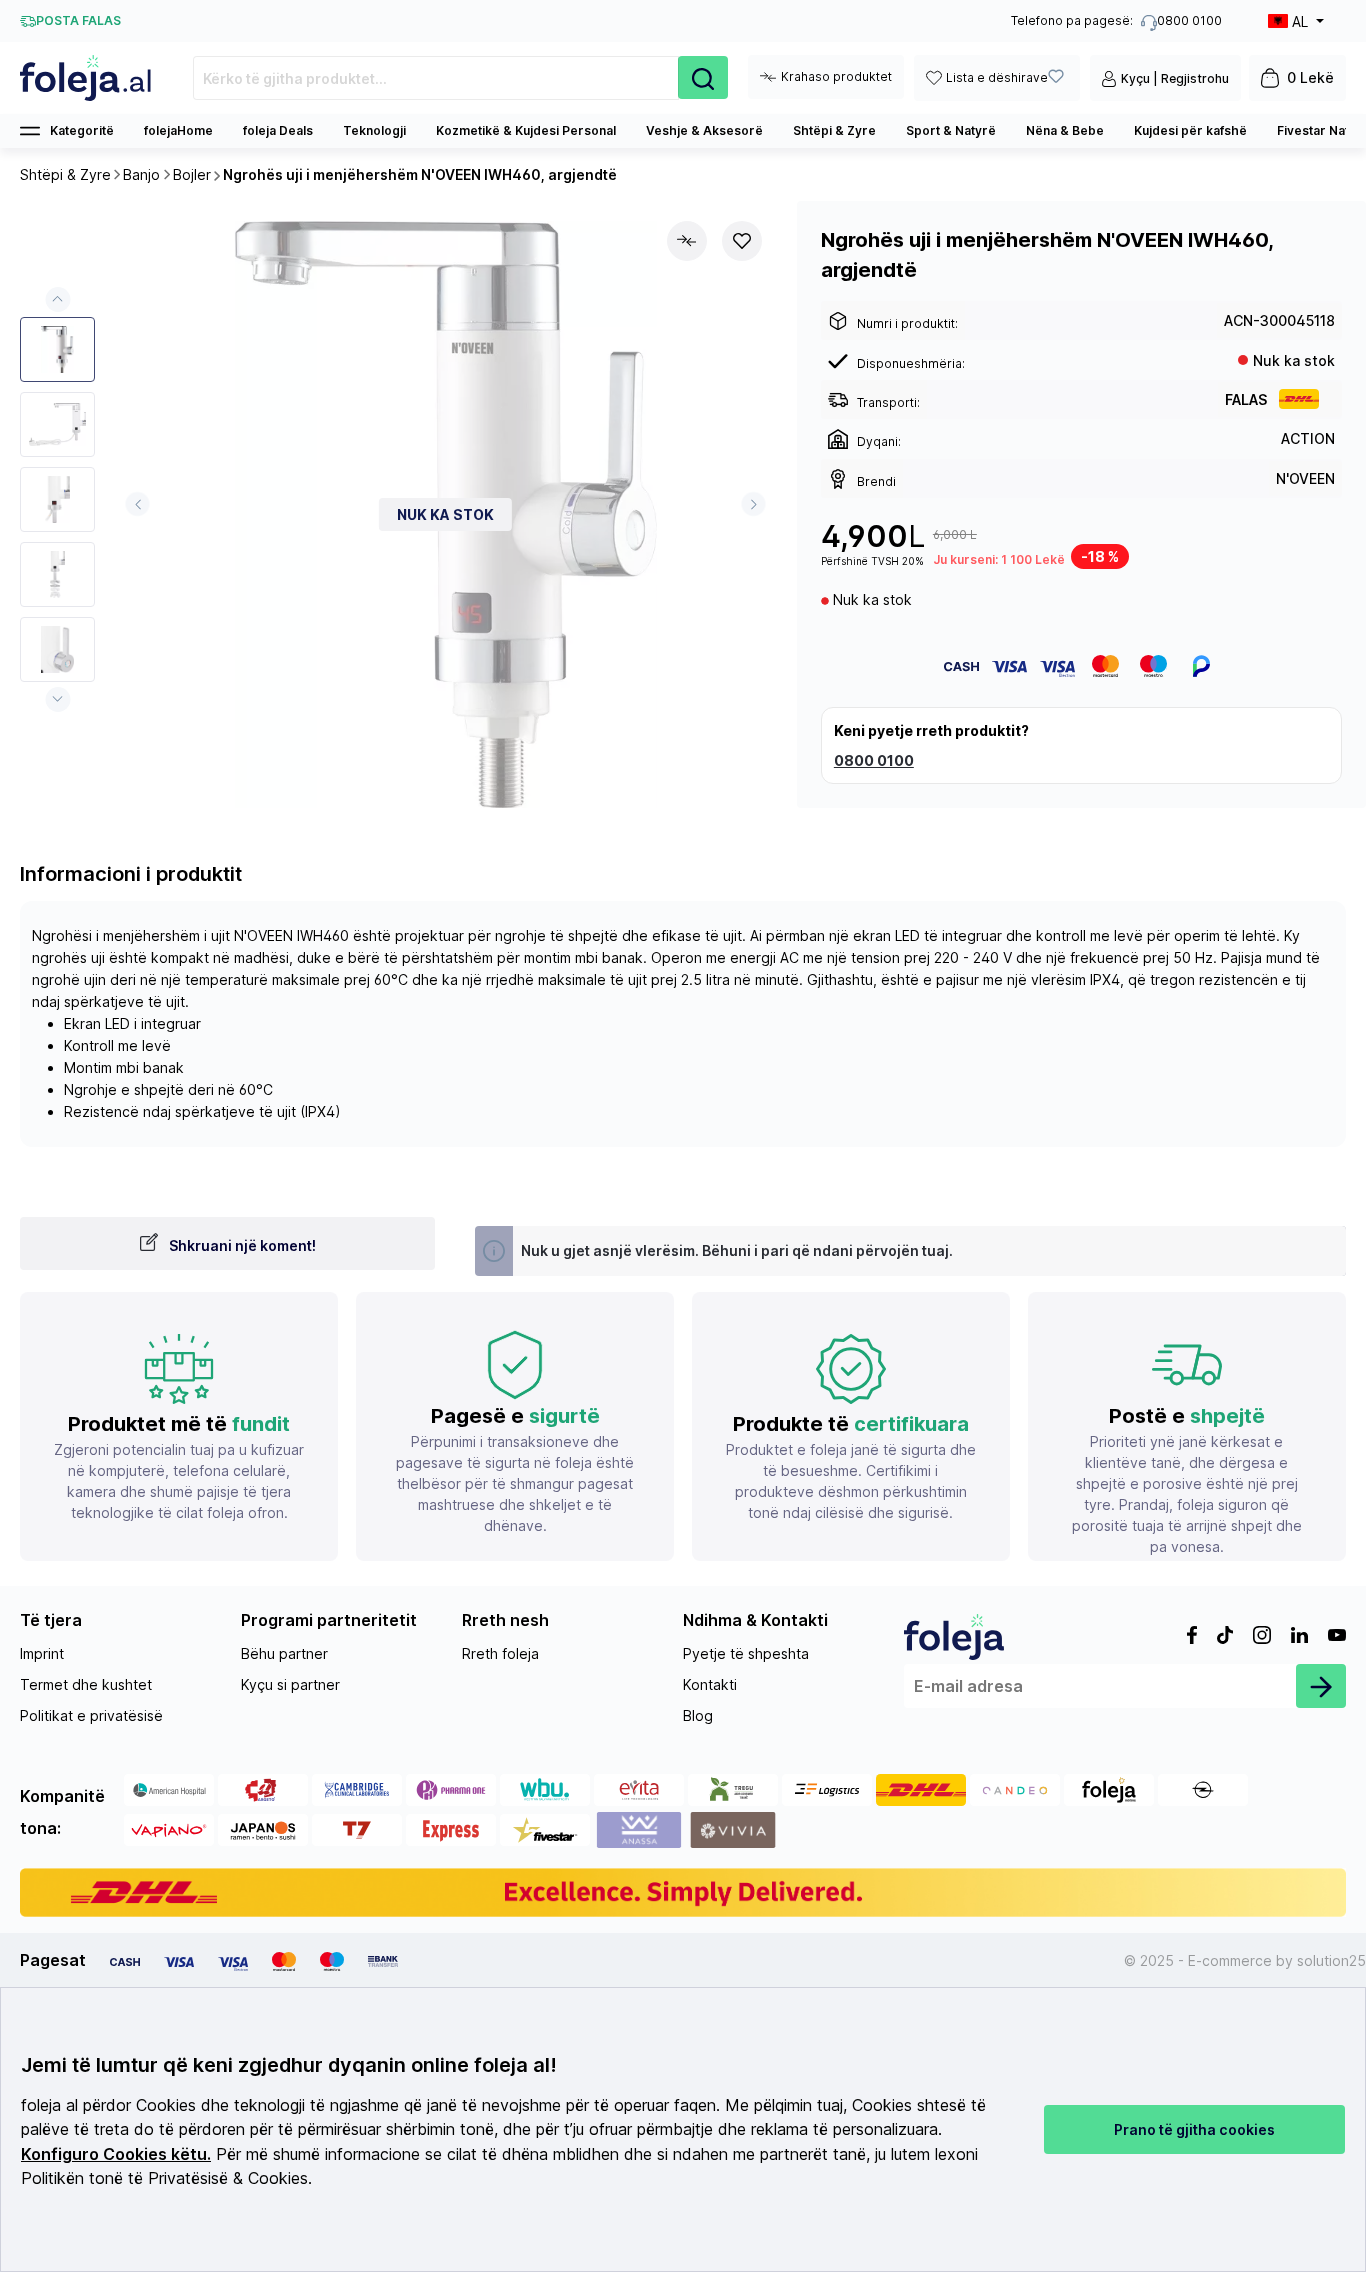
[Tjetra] (753, 504)
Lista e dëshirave (997, 77)
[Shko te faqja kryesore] (86, 78)
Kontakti (710, 1684)
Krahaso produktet (836, 76)
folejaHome (178, 130)
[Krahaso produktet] (687, 241)
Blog (698, 1715)
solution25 (1331, 1960)
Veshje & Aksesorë (704, 130)
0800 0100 (874, 760)
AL (1300, 21)
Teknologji (374, 130)
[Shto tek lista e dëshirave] (742, 241)
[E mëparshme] (137, 504)
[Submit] (1321, 1686)
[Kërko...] (703, 77)
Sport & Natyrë (951, 130)
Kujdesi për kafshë (1190, 130)
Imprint (42, 1653)
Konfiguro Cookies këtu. (116, 2154)
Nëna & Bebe (1065, 130)
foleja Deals (278, 130)
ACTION (1308, 438)
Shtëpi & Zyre (834, 130)
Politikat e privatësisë (91, 1715)
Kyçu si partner (290, 1684)
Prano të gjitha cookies (1194, 2129)
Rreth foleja (500, 1653)
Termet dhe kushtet (86, 1684)
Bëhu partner (284, 1653)
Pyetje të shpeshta (746, 1653)
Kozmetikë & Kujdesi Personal (526, 130)
